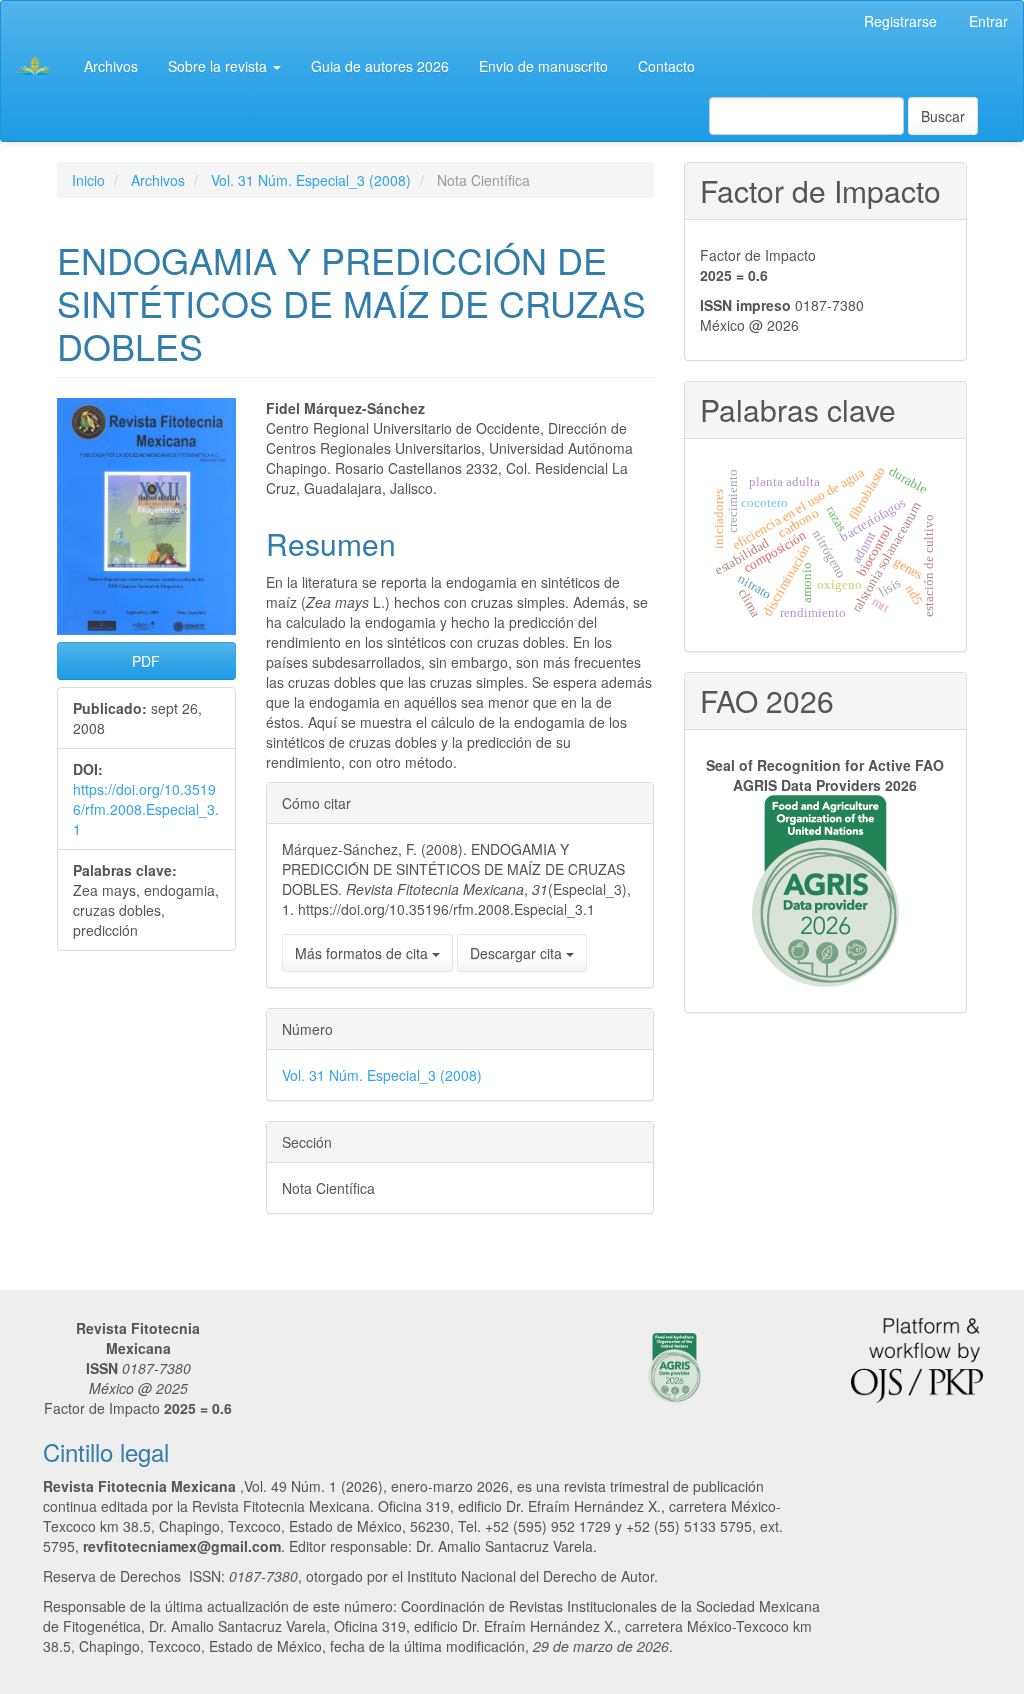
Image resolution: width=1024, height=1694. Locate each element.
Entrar (988, 21)
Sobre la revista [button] (219, 66)
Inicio (88, 180)
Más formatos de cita (363, 953)
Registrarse (900, 21)
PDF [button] (146, 661)
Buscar (943, 116)
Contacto (666, 66)
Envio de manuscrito (543, 66)
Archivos (111, 66)
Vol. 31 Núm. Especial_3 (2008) (311, 180)
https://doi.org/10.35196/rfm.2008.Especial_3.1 (146, 809)
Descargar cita (518, 953)
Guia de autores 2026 (380, 66)
